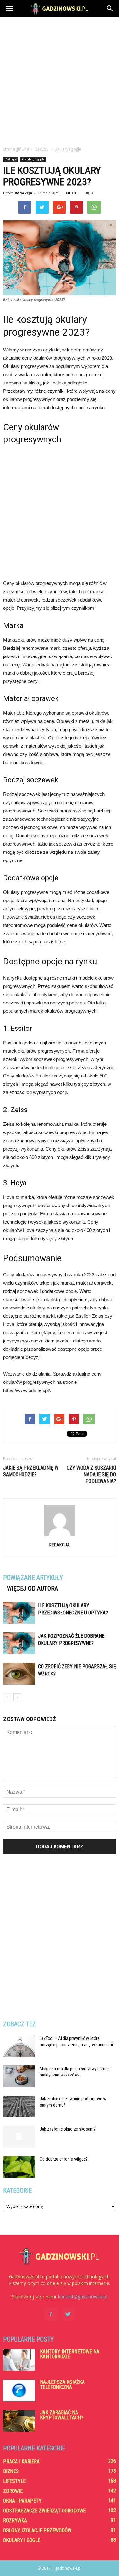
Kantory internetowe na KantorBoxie (70, 2354)
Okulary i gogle (33, 159)
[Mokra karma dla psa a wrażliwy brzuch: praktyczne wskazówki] (19, 2076)
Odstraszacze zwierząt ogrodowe (44, 2511)
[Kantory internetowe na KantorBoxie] (19, 2360)
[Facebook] (51, 2314)
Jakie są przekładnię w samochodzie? (31, 1471)
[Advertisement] (60, 80)
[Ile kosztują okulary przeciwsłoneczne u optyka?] (19, 1613)
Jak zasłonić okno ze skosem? (68, 2129)
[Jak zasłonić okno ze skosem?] (19, 2137)
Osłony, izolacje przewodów (37, 2530)
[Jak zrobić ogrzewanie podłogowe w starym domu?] (19, 2107)
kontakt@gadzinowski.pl (83, 2297)
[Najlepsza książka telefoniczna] (19, 2391)
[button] (110, 9)
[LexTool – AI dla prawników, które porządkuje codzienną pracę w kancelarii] (19, 2046)
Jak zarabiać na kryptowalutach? (62, 2415)
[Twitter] (68, 2314)
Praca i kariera (21, 2461)
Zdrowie (13, 2491)
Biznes (11, 2471)
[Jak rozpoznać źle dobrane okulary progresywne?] (19, 1643)
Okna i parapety (22, 2501)
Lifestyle (14, 2481)
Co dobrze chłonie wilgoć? (64, 2159)
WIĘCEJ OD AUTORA (33, 1588)
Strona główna (16, 149)
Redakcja (23, 193)
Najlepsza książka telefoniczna (62, 2385)
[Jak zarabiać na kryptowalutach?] (19, 2421)
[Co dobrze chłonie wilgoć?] (19, 2167)
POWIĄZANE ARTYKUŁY (33, 1578)
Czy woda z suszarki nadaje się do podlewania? (91, 1475)
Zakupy (11, 159)
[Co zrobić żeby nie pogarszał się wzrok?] (19, 1674)
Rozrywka (15, 2521)
